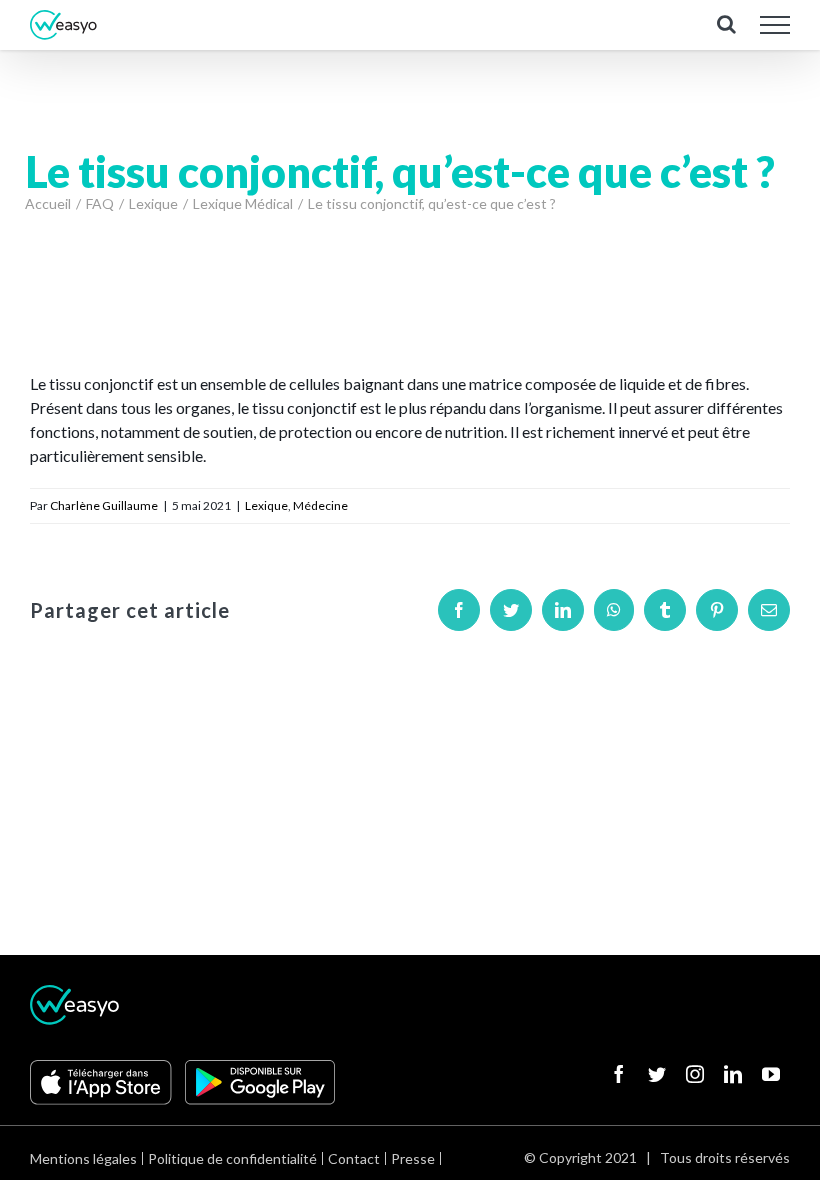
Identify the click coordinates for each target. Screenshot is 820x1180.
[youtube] (771, 1074)
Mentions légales (83, 1158)
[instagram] (695, 1074)
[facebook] (619, 1074)
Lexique (266, 505)
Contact (354, 1158)
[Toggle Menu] (775, 25)
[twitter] (657, 1074)
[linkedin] (733, 1074)
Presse (413, 1158)
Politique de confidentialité (232, 1158)
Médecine (320, 505)
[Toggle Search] (726, 24)
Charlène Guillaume (104, 505)
